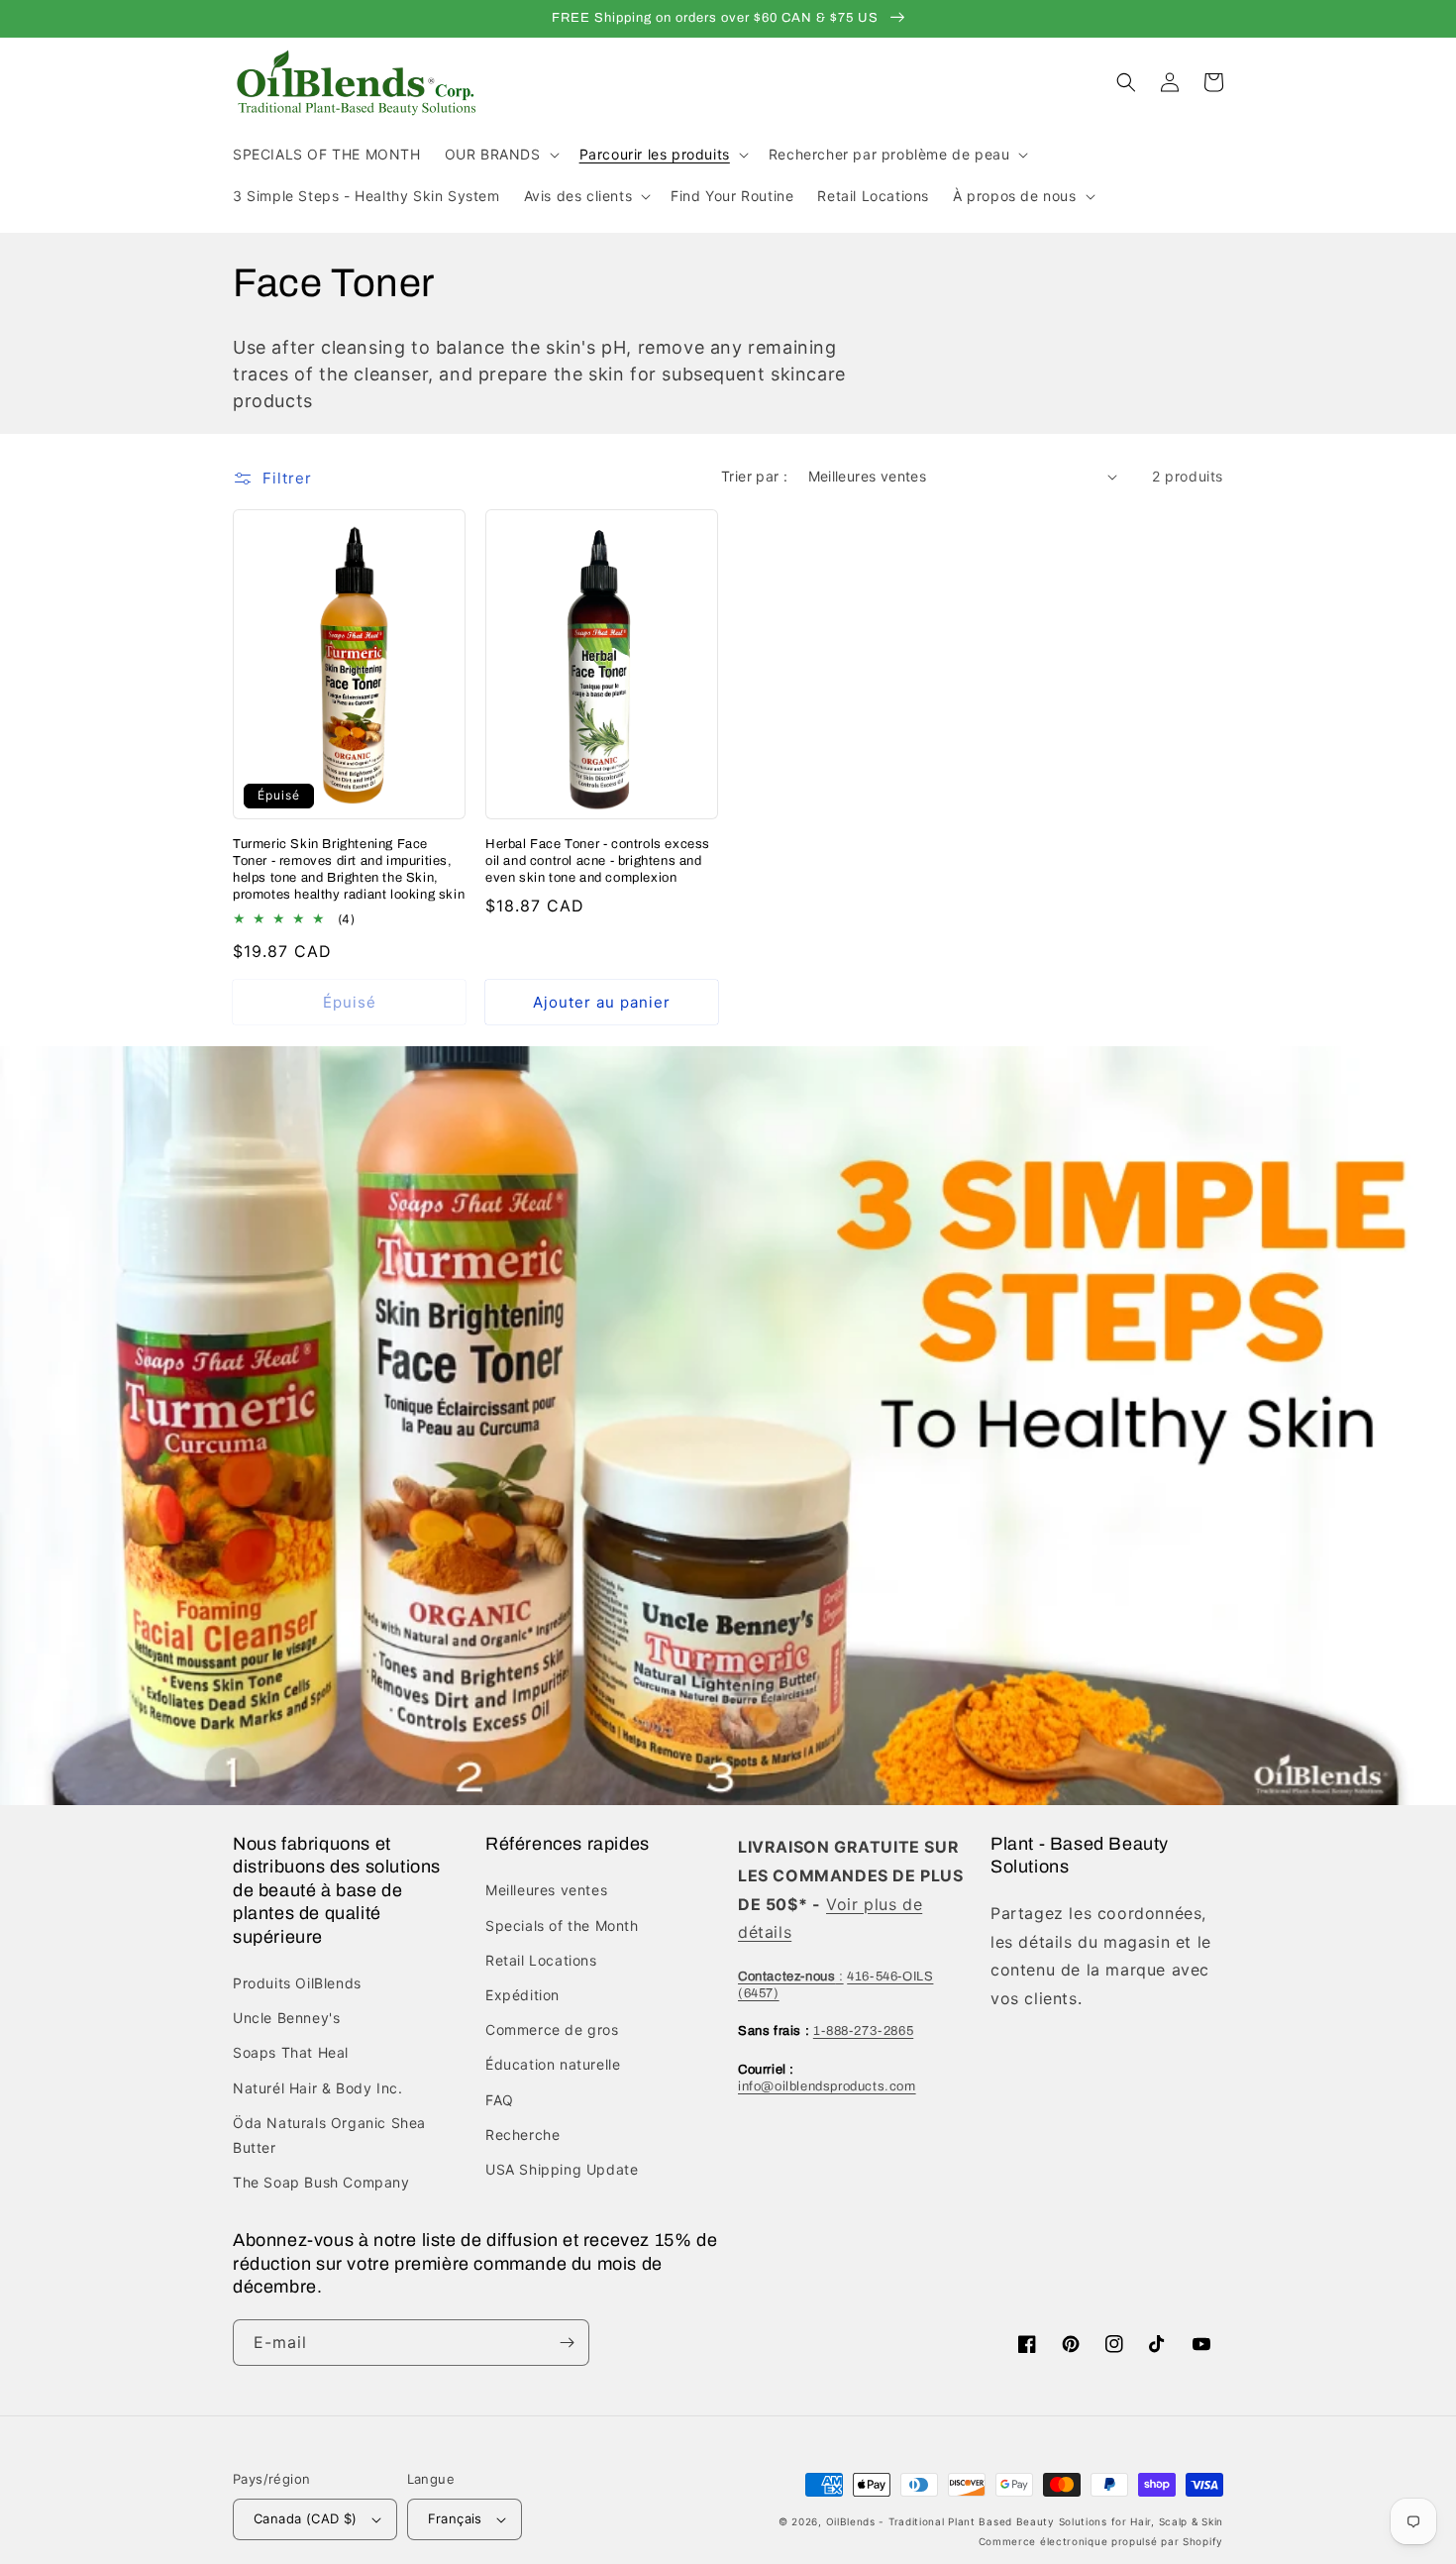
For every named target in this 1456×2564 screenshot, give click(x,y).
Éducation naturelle (553, 2064)
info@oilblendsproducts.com (827, 2086)
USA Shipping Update (562, 2169)
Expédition (522, 1995)
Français (455, 2518)
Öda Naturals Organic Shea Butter (329, 2135)
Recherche (522, 2135)
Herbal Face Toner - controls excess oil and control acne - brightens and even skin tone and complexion (598, 861)
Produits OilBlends (297, 1983)
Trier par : (754, 476)
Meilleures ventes (546, 1890)
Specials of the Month (562, 1925)
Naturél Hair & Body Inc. (317, 2088)
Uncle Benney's (286, 2018)
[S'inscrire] (567, 2343)
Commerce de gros (552, 2030)
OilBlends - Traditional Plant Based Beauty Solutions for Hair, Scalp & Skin (1025, 2521)
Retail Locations (541, 1960)
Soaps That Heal (291, 2052)
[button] (500, 155)
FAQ (500, 2100)
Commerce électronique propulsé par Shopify (1101, 2541)
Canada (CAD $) (306, 2518)
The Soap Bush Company (321, 2182)
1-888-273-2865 (863, 2031)
